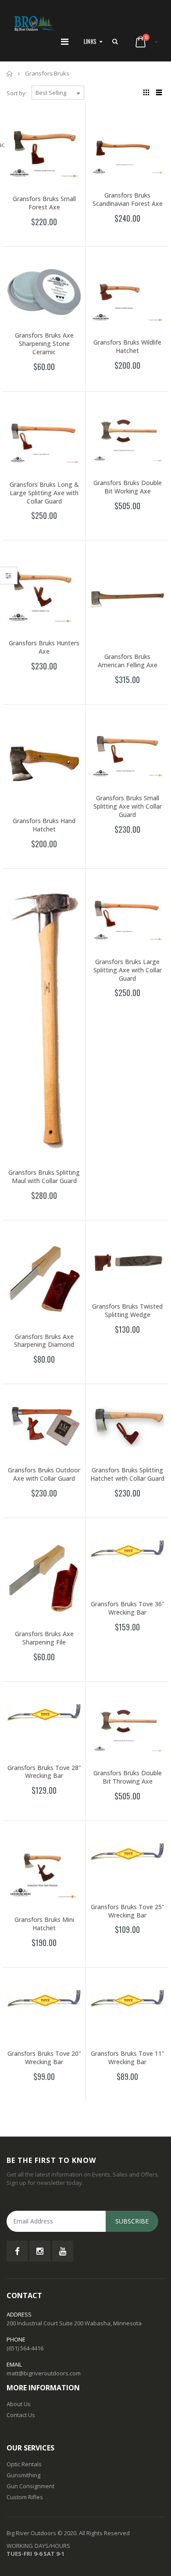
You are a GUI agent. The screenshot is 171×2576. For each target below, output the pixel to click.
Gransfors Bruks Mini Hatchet (44, 1924)
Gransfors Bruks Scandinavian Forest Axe (128, 199)
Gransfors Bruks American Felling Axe (128, 661)
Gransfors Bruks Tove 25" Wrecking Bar (128, 1911)
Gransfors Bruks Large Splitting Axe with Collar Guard (128, 970)
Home (10, 74)
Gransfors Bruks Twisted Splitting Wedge (127, 1310)
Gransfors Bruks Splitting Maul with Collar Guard (44, 1176)
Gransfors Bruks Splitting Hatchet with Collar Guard (127, 1474)
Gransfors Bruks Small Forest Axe (44, 203)
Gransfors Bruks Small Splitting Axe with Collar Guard (128, 806)
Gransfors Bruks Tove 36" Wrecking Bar (128, 1608)
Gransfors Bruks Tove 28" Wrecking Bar (44, 1772)
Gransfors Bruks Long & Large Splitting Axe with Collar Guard (44, 493)
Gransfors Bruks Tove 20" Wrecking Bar (44, 2058)
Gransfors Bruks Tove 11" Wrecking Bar (128, 2058)
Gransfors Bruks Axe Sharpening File (44, 1638)
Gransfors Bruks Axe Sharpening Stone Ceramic (44, 344)
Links (90, 41)
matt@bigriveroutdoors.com (44, 2373)
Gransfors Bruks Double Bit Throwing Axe (128, 1777)
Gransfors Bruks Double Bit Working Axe (128, 487)
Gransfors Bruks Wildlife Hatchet (127, 346)
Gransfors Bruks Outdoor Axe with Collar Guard (44, 1474)
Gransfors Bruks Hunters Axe (44, 647)
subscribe (132, 2221)
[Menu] (65, 41)
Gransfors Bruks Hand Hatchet (44, 825)
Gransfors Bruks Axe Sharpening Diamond (44, 1341)
